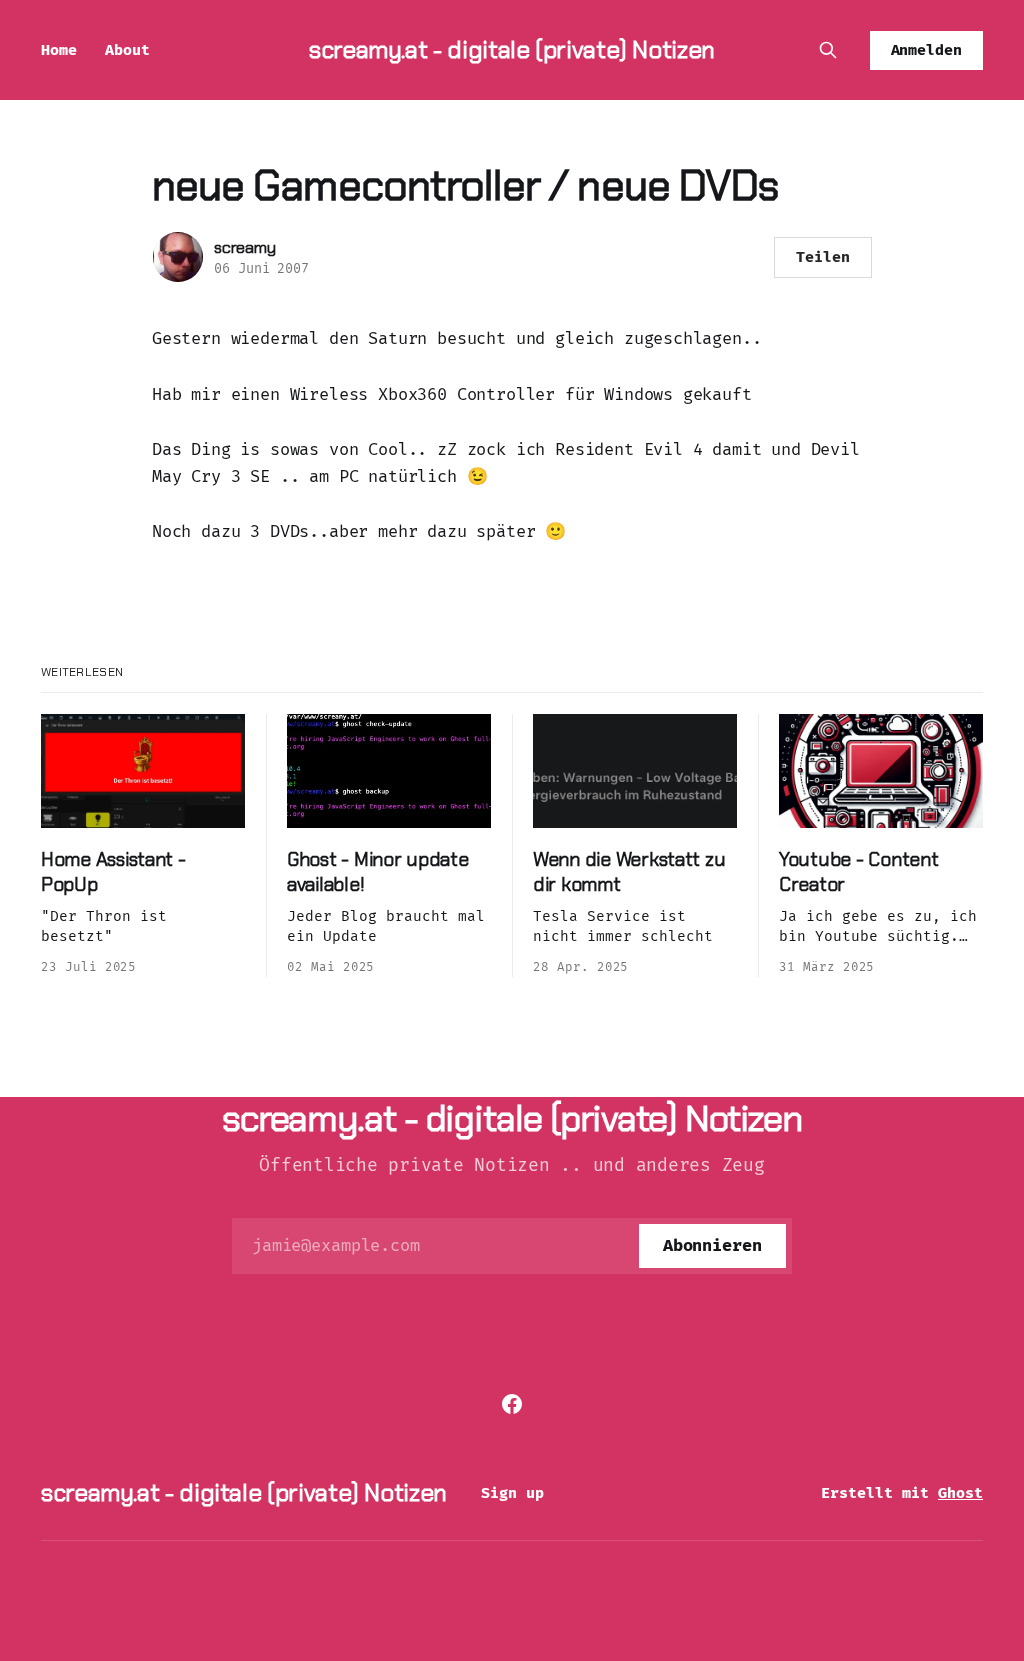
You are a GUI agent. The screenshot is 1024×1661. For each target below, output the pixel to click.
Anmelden (927, 50)
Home (59, 50)
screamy (245, 247)
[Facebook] (512, 1404)
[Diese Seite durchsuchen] (828, 50)
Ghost (960, 1493)
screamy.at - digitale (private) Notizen (512, 49)
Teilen (823, 257)
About (127, 50)
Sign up (512, 1493)
